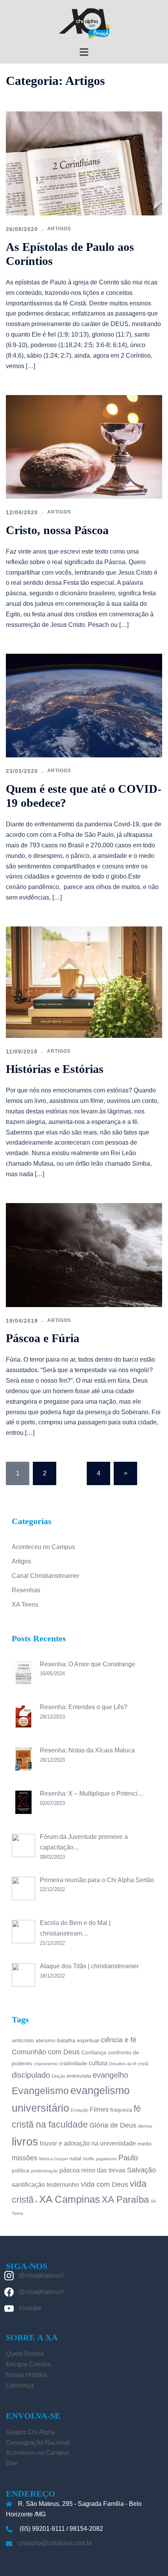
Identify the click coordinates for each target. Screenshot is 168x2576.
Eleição (58, 2076)
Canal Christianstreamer (46, 1576)
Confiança (94, 2052)
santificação (28, 2184)
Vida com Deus (104, 2184)
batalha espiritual (78, 2040)
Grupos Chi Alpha (30, 2432)
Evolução (80, 2110)
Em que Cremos (28, 2364)
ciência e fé (119, 2040)
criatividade (73, 2063)
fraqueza (121, 2110)
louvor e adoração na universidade (88, 2143)
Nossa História (26, 2375)
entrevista (79, 2076)
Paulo (128, 2158)
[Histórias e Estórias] (84, 982)
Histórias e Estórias (55, 1069)
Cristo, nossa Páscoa (57, 530)
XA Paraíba (125, 2199)
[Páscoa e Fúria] (84, 1255)
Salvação (141, 2170)
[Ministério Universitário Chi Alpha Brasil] (84, 23)
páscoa (70, 2170)
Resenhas (26, 1590)
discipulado (31, 2075)
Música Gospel (53, 2159)
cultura (98, 2063)
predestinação (44, 2171)
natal (75, 2158)
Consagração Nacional (38, 2443)
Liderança (20, 2385)
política (21, 2170)
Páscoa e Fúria (43, 1338)
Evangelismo (40, 2091)
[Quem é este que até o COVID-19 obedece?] (84, 705)
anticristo (23, 2040)
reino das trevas (103, 2170)
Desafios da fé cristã (129, 2064)
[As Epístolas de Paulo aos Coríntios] (84, 163)
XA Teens (25, 1605)
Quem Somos (25, 2354)
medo (145, 2144)
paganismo (106, 2159)
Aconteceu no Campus (43, 1547)
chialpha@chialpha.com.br (55, 2543)
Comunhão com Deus (46, 2052)
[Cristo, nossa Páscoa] (84, 446)
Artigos (59, 229)
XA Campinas (70, 2199)
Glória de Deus (113, 2125)
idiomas (145, 2126)
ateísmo (46, 2040)
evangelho (110, 2075)
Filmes (99, 2109)
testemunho (63, 2184)
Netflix (89, 2159)
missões (25, 2158)
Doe (12, 2463)
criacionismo (46, 2064)
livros (25, 2141)
